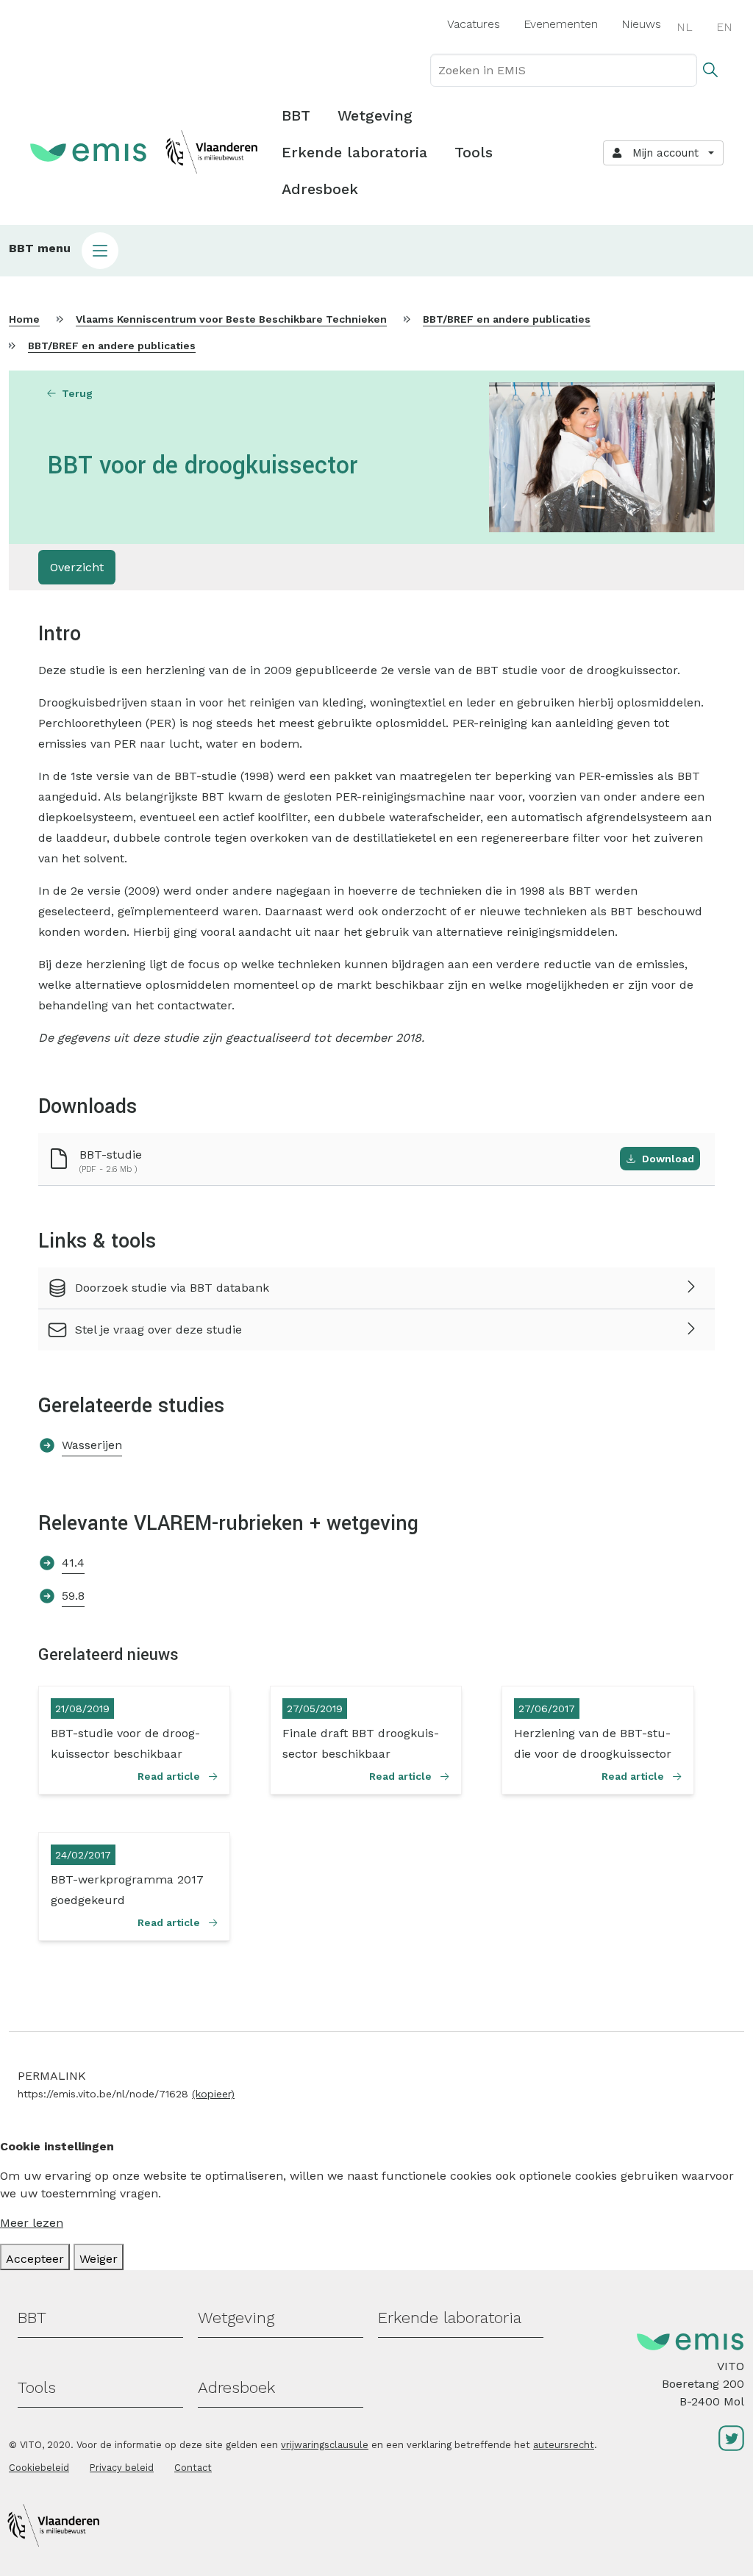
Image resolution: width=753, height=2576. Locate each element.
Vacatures (474, 24)
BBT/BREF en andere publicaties (507, 319)
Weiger (99, 2259)
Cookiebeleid (39, 2468)
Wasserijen (92, 1445)
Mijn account (662, 153)
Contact (193, 2468)
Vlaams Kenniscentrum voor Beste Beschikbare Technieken (231, 319)
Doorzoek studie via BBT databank (172, 1288)
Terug (77, 393)
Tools (474, 152)
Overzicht (77, 567)
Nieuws (641, 24)
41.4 (73, 1563)
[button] (376, 251)
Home (24, 319)
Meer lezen (32, 2223)
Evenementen (561, 24)
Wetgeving (375, 115)
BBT (296, 115)
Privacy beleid (122, 2468)
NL (685, 27)
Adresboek (320, 189)
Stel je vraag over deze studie (158, 1330)
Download (668, 1159)
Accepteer (35, 2259)
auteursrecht (564, 2445)
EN (724, 27)
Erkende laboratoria (354, 152)
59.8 (73, 1596)
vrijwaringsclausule (325, 2445)
